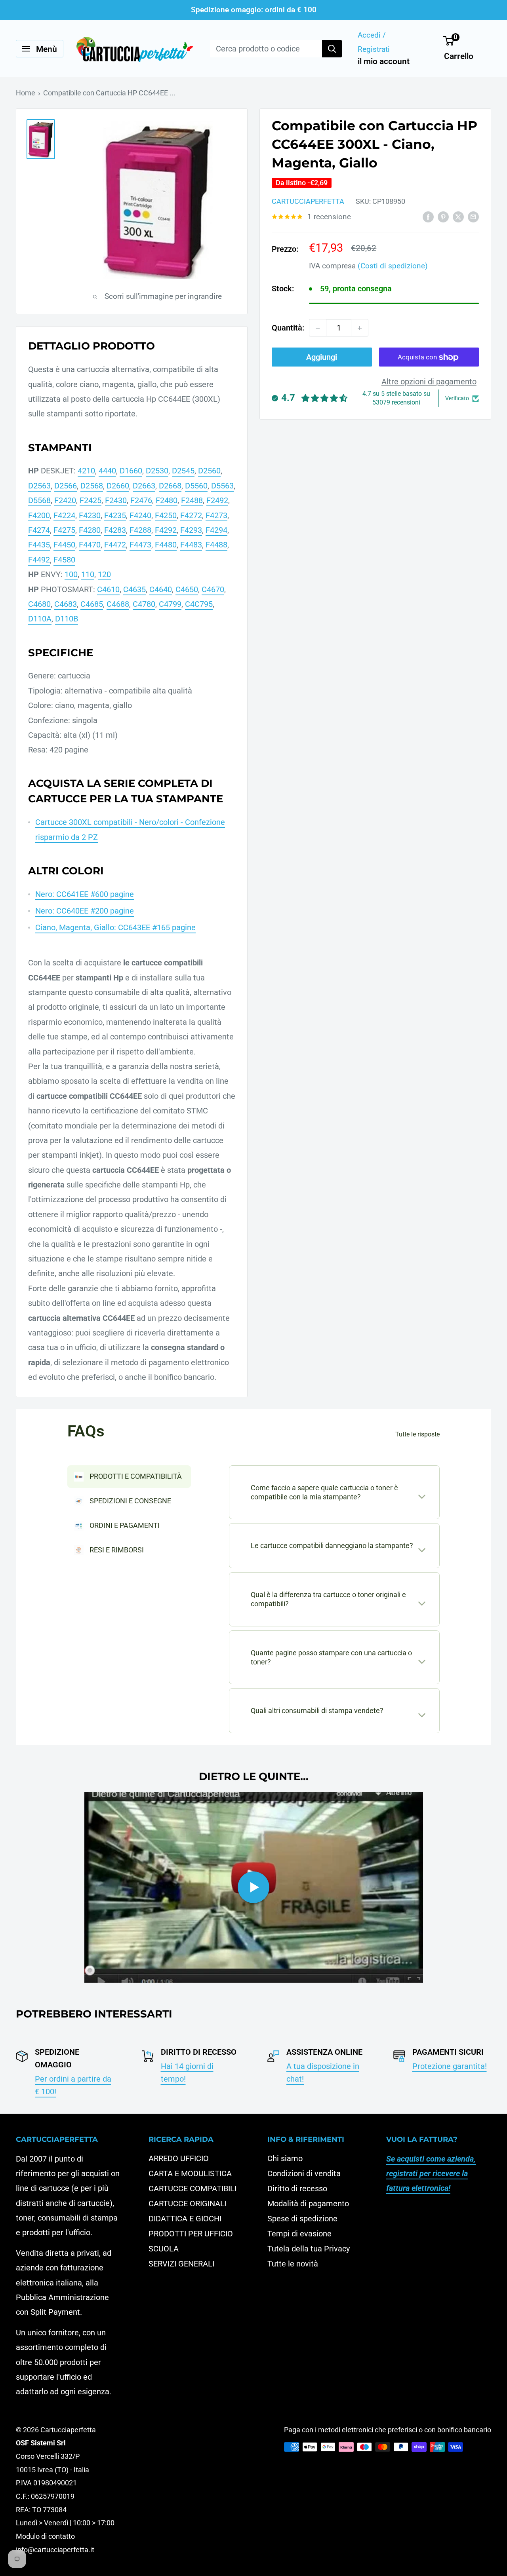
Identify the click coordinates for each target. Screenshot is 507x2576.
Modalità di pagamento (308, 2204)
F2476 (141, 500)
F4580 (64, 560)
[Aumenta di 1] (360, 328)
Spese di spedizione (302, 2219)
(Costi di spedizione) (393, 266)
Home (26, 93)
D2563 (39, 486)
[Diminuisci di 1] (318, 328)
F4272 (191, 515)
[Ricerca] (332, 49)
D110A (40, 619)
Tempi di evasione (299, 2234)
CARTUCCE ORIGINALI (188, 2204)
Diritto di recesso (297, 2188)
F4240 (140, 515)
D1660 (131, 471)
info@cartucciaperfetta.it (55, 2550)
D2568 (92, 486)
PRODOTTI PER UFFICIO (191, 2234)
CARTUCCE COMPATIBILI (193, 2188)
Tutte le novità (293, 2264)
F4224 (64, 515)
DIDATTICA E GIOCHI (185, 2219)
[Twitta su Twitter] (458, 216)
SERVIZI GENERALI (181, 2264)
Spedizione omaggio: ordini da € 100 (254, 10)
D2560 (209, 471)
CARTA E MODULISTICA (190, 2173)
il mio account (384, 61)
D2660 (118, 486)
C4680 (39, 604)
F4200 (39, 515)
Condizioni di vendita (304, 2173)
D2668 (170, 486)
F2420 (65, 500)
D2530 (157, 471)
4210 (86, 471)
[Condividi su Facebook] (428, 216)
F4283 (115, 530)
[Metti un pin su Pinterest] (443, 216)
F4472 (115, 545)
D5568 (39, 500)
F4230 (90, 515)
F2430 (116, 500)
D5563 (222, 486)
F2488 (192, 500)
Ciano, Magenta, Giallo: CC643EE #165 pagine (115, 927)
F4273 (216, 515)
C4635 (134, 589)
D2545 (183, 471)
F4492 (39, 560)
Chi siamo (285, 2158)
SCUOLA (164, 2249)
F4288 (140, 530)
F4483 (191, 545)
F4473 (140, 545)
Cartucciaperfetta (308, 202)
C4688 (118, 604)
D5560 (196, 486)
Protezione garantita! (450, 2066)
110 (88, 574)
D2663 (144, 486)
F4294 (216, 530)
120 (104, 574)
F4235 (115, 515)
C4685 (92, 604)
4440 (107, 471)
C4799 (170, 604)
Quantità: (288, 328)
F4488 (216, 545)
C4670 (213, 589)
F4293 (191, 530)
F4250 (166, 515)
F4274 (39, 530)
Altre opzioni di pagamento (429, 382)
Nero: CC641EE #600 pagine (85, 894)
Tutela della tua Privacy (309, 2249)
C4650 (187, 589)
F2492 (217, 500)
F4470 (90, 545)
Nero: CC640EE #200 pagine (85, 911)
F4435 (39, 545)
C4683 (66, 604)
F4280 (90, 530)
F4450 (64, 545)
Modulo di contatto (45, 2536)
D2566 (66, 486)
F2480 (167, 500)
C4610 (108, 589)
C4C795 (199, 604)
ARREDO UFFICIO (179, 2158)
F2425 (91, 500)
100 (71, 574)
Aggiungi (322, 357)
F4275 (64, 530)
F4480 (166, 545)
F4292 (166, 530)
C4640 (161, 589)
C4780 (144, 604)
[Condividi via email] (473, 216)
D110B (67, 619)
